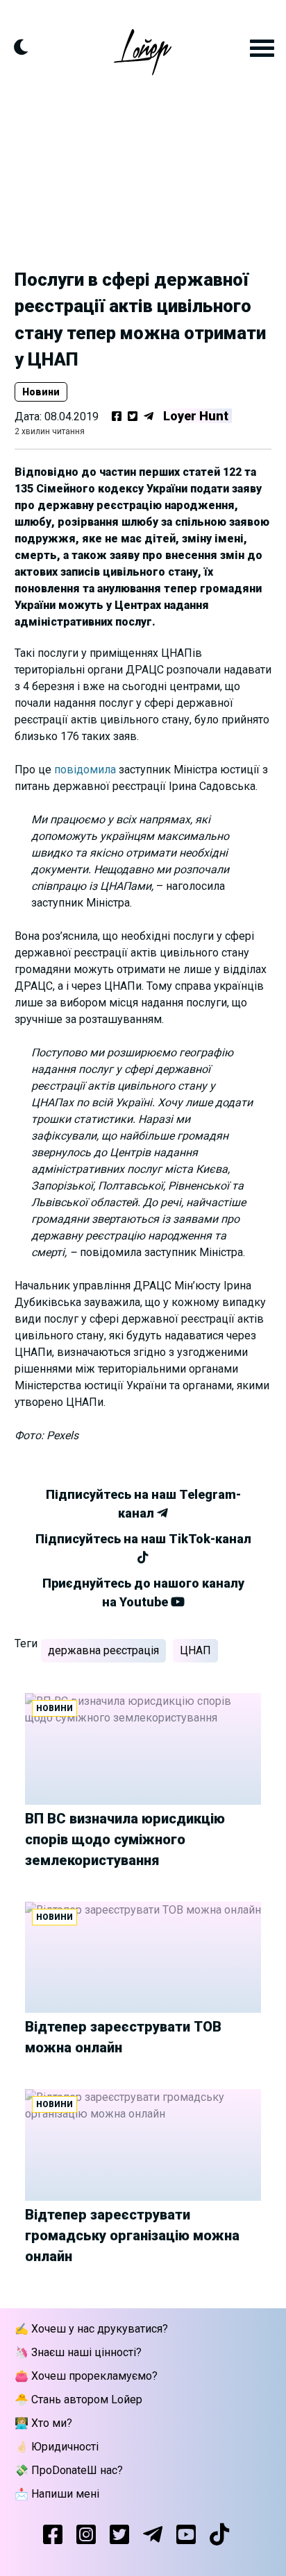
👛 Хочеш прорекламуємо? (86, 2376)
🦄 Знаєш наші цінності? (78, 2352)
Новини (41, 392)
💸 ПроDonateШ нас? (69, 2470)
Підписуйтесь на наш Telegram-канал (143, 1504)
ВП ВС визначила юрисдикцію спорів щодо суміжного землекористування (125, 1839)
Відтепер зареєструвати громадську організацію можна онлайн (132, 2235)
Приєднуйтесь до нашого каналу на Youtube (143, 1592)
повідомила (85, 770)
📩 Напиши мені (57, 2494)
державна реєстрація (103, 1650)
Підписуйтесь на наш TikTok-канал (143, 1539)
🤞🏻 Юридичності (57, 2447)
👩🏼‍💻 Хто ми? (43, 2423)
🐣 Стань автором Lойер (78, 2399)
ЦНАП (195, 1650)
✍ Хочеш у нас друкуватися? (91, 2329)
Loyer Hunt (196, 416)
